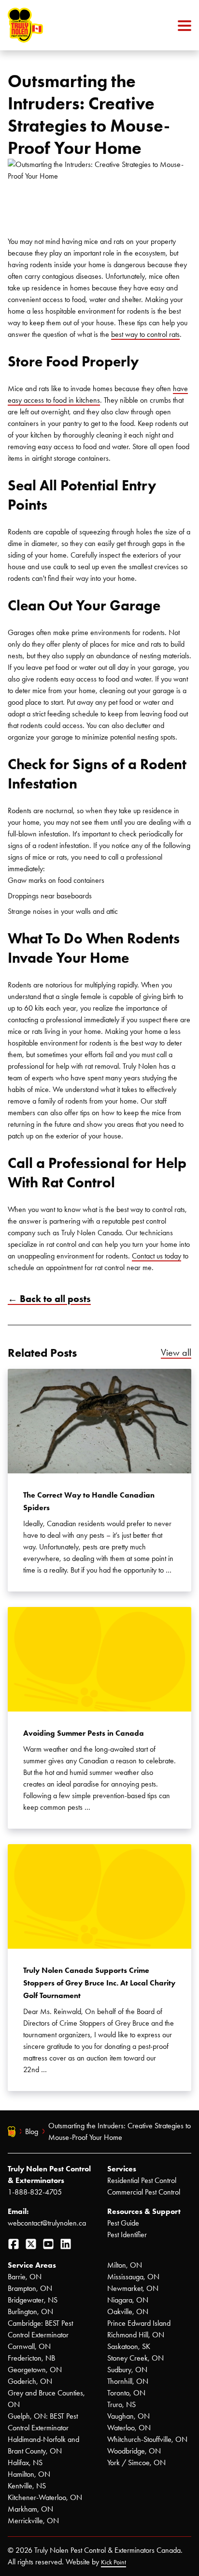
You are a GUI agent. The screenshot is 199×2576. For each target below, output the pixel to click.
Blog (32, 2131)
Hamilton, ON (29, 2474)
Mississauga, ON (133, 2277)
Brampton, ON (30, 2288)
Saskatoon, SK (129, 2346)
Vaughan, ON (128, 2416)
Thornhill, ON (128, 2381)
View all (176, 1352)
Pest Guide (123, 2223)
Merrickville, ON (33, 2521)
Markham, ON (30, 2509)
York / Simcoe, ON (136, 2462)
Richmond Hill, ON (136, 2335)
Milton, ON (125, 2265)
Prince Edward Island (139, 2323)
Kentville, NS (27, 2486)
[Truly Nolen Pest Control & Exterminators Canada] (49, 25)
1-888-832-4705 (35, 2192)
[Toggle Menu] (185, 25)
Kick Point (114, 2562)
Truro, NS (121, 2404)
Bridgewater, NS (33, 2300)
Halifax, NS (25, 2462)
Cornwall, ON (29, 2346)
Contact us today (156, 1256)
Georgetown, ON (35, 2370)
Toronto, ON (126, 2393)
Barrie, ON (25, 2277)
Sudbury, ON (127, 2370)
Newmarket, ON (133, 2288)
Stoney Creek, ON (135, 2358)
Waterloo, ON (129, 2428)
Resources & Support (144, 2211)
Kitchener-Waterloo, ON (45, 2497)
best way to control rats (145, 334)
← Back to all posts (49, 1299)
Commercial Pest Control (144, 2192)
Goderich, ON (30, 2381)
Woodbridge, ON (134, 2451)
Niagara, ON (128, 2300)
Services (122, 2169)
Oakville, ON (128, 2311)
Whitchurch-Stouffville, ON (147, 2439)
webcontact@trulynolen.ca (47, 2223)
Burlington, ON (30, 2311)
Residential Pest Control (142, 2180)
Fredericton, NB (31, 2358)
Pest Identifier (127, 2235)
